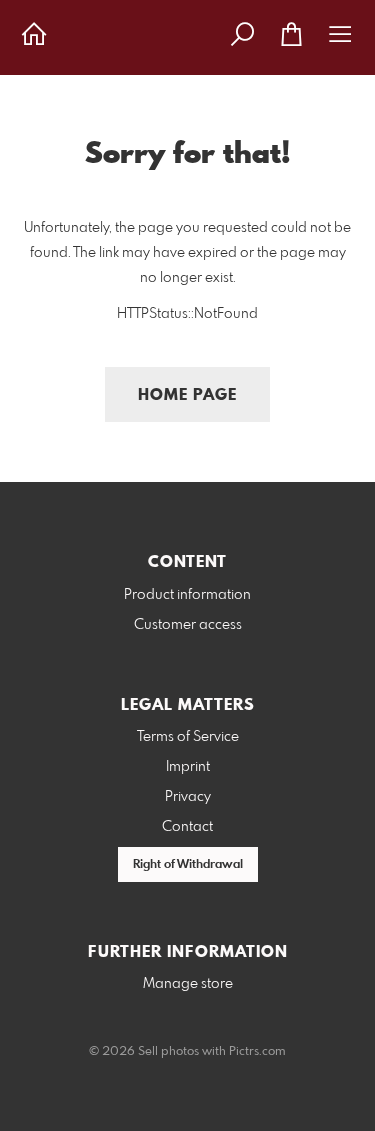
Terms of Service (188, 737)
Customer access (188, 625)
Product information (187, 595)
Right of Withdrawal (188, 865)
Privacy (188, 797)
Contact (187, 827)
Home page (187, 395)
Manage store (188, 984)
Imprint (188, 767)
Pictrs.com (257, 1052)
